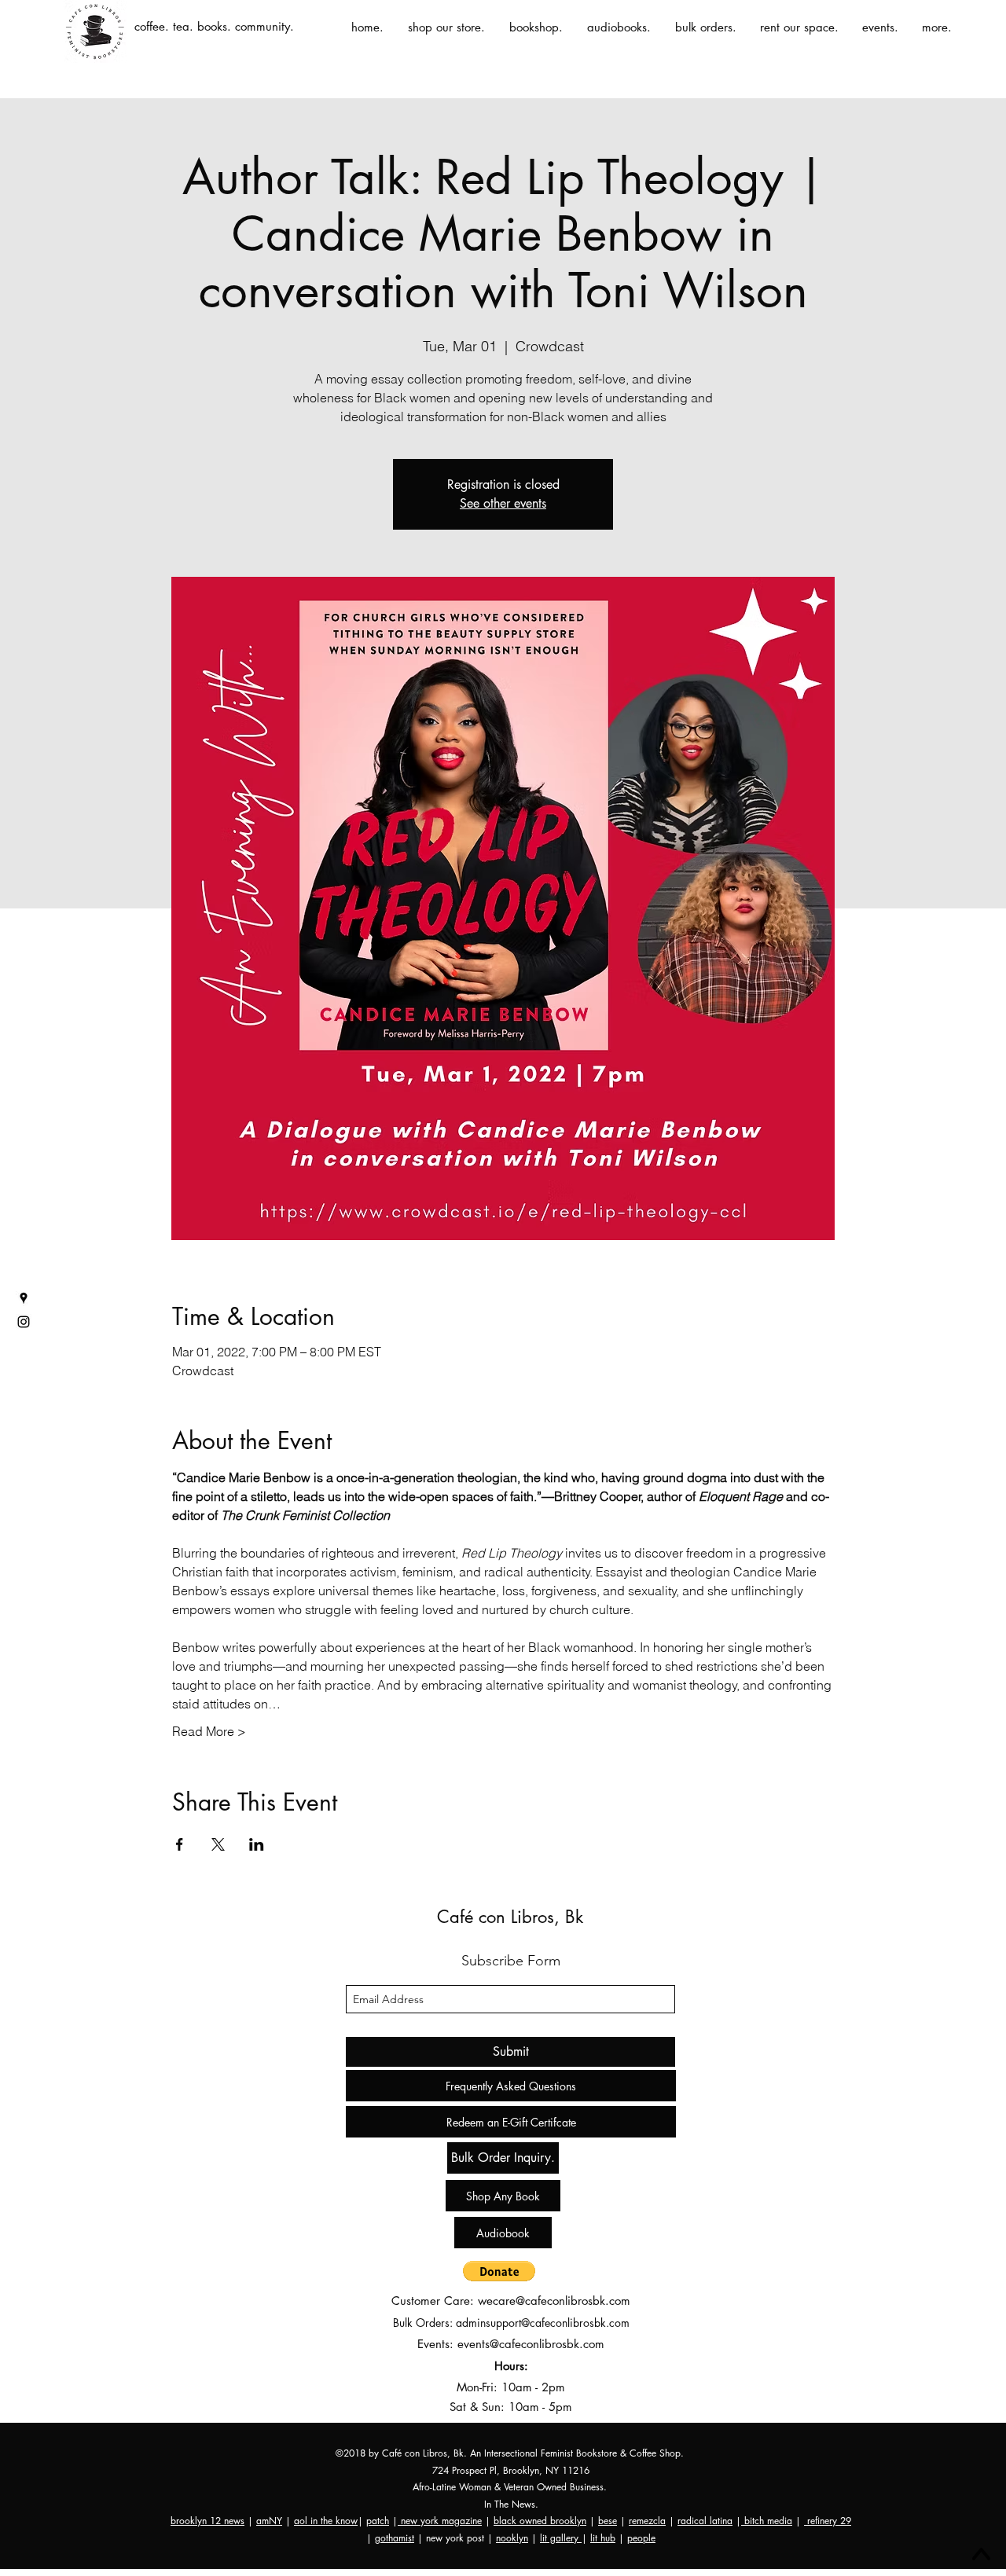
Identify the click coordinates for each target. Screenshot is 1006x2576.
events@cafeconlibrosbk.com (531, 2344)
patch (378, 2521)
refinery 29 (828, 2521)
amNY (269, 2521)
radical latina (705, 2521)
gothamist (395, 2538)
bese (608, 2521)
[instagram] (24, 1322)
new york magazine (440, 2521)
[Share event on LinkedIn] (257, 1844)
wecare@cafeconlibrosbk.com (554, 2301)
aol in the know (326, 2521)
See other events (503, 503)
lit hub (603, 2538)
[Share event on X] (218, 1844)
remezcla (647, 2521)
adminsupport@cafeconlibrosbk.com (543, 2323)
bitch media (767, 2521)
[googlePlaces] (24, 1298)
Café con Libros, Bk (510, 1917)
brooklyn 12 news (207, 2521)
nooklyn (512, 2538)
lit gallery (561, 2538)
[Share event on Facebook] (180, 1844)
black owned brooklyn (540, 2521)
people (641, 2538)
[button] (499, 2271)
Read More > (209, 1731)
